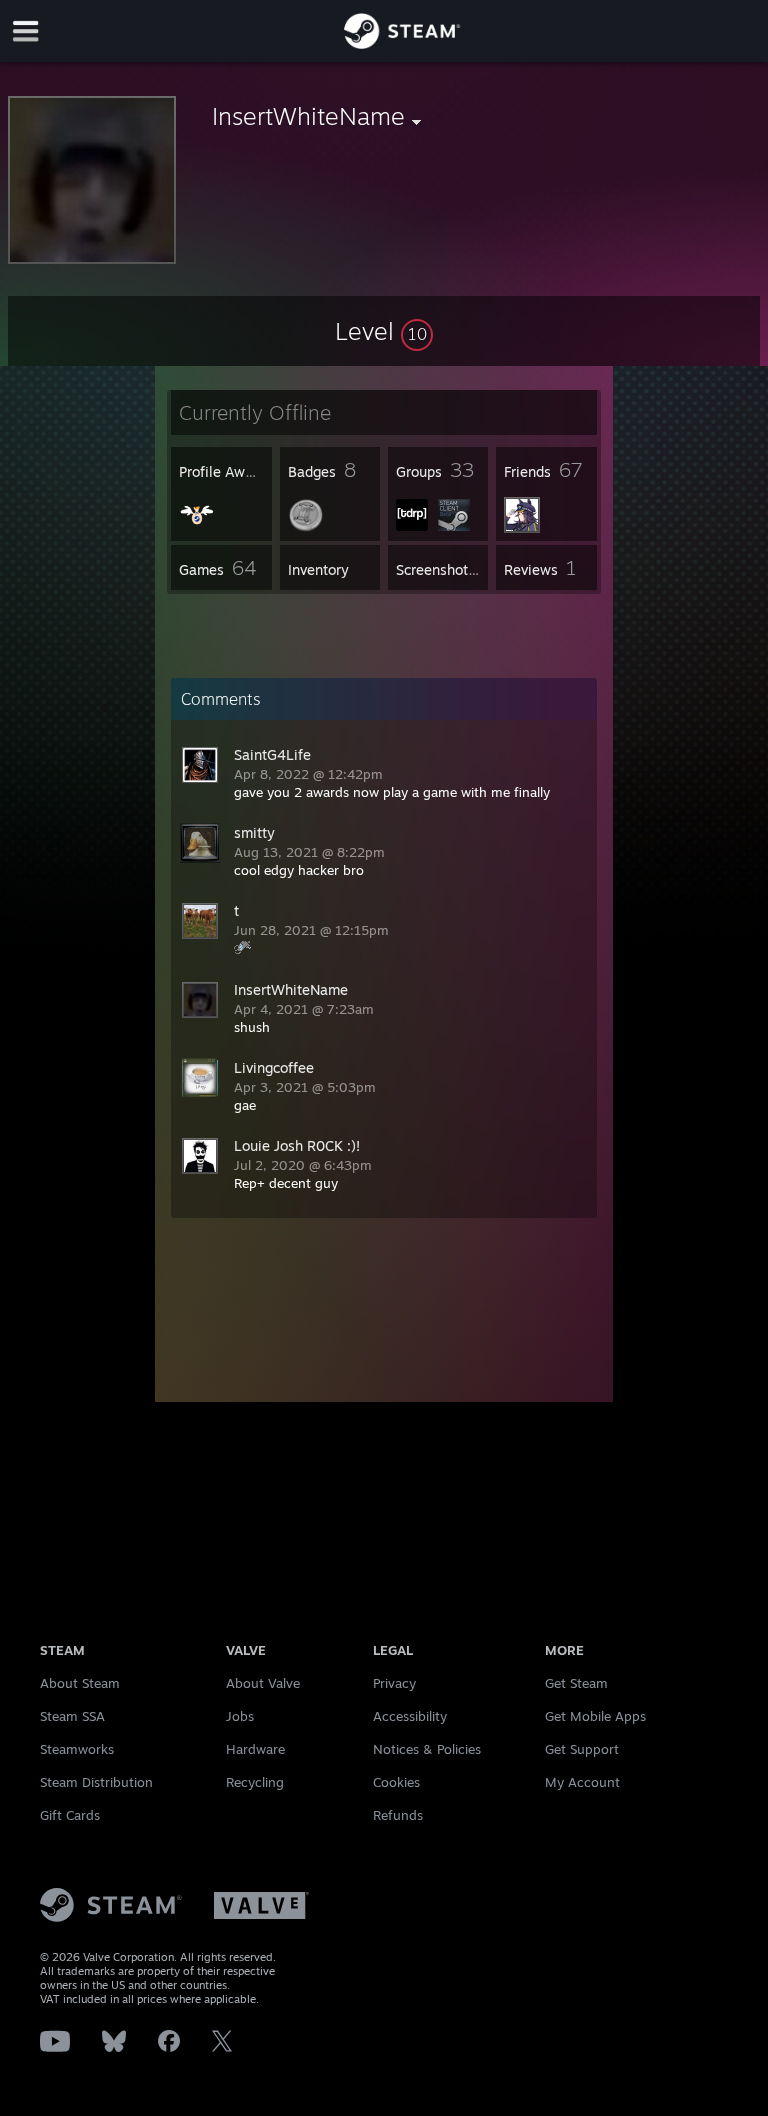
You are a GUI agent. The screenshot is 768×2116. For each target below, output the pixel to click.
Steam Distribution (96, 1782)
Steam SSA (72, 1716)
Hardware (255, 1749)
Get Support (582, 1749)
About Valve (263, 1683)
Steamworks (77, 1749)
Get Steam (576, 1683)
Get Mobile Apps (595, 1716)
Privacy (394, 1683)
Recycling (255, 1782)
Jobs (240, 1716)
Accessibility (410, 1716)
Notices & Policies (427, 1749)
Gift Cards (70, 1815)
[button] (384, 331)
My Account (582, 1782)
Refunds (398, 1815)
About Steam (80, 1683)
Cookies (396, 1782)
